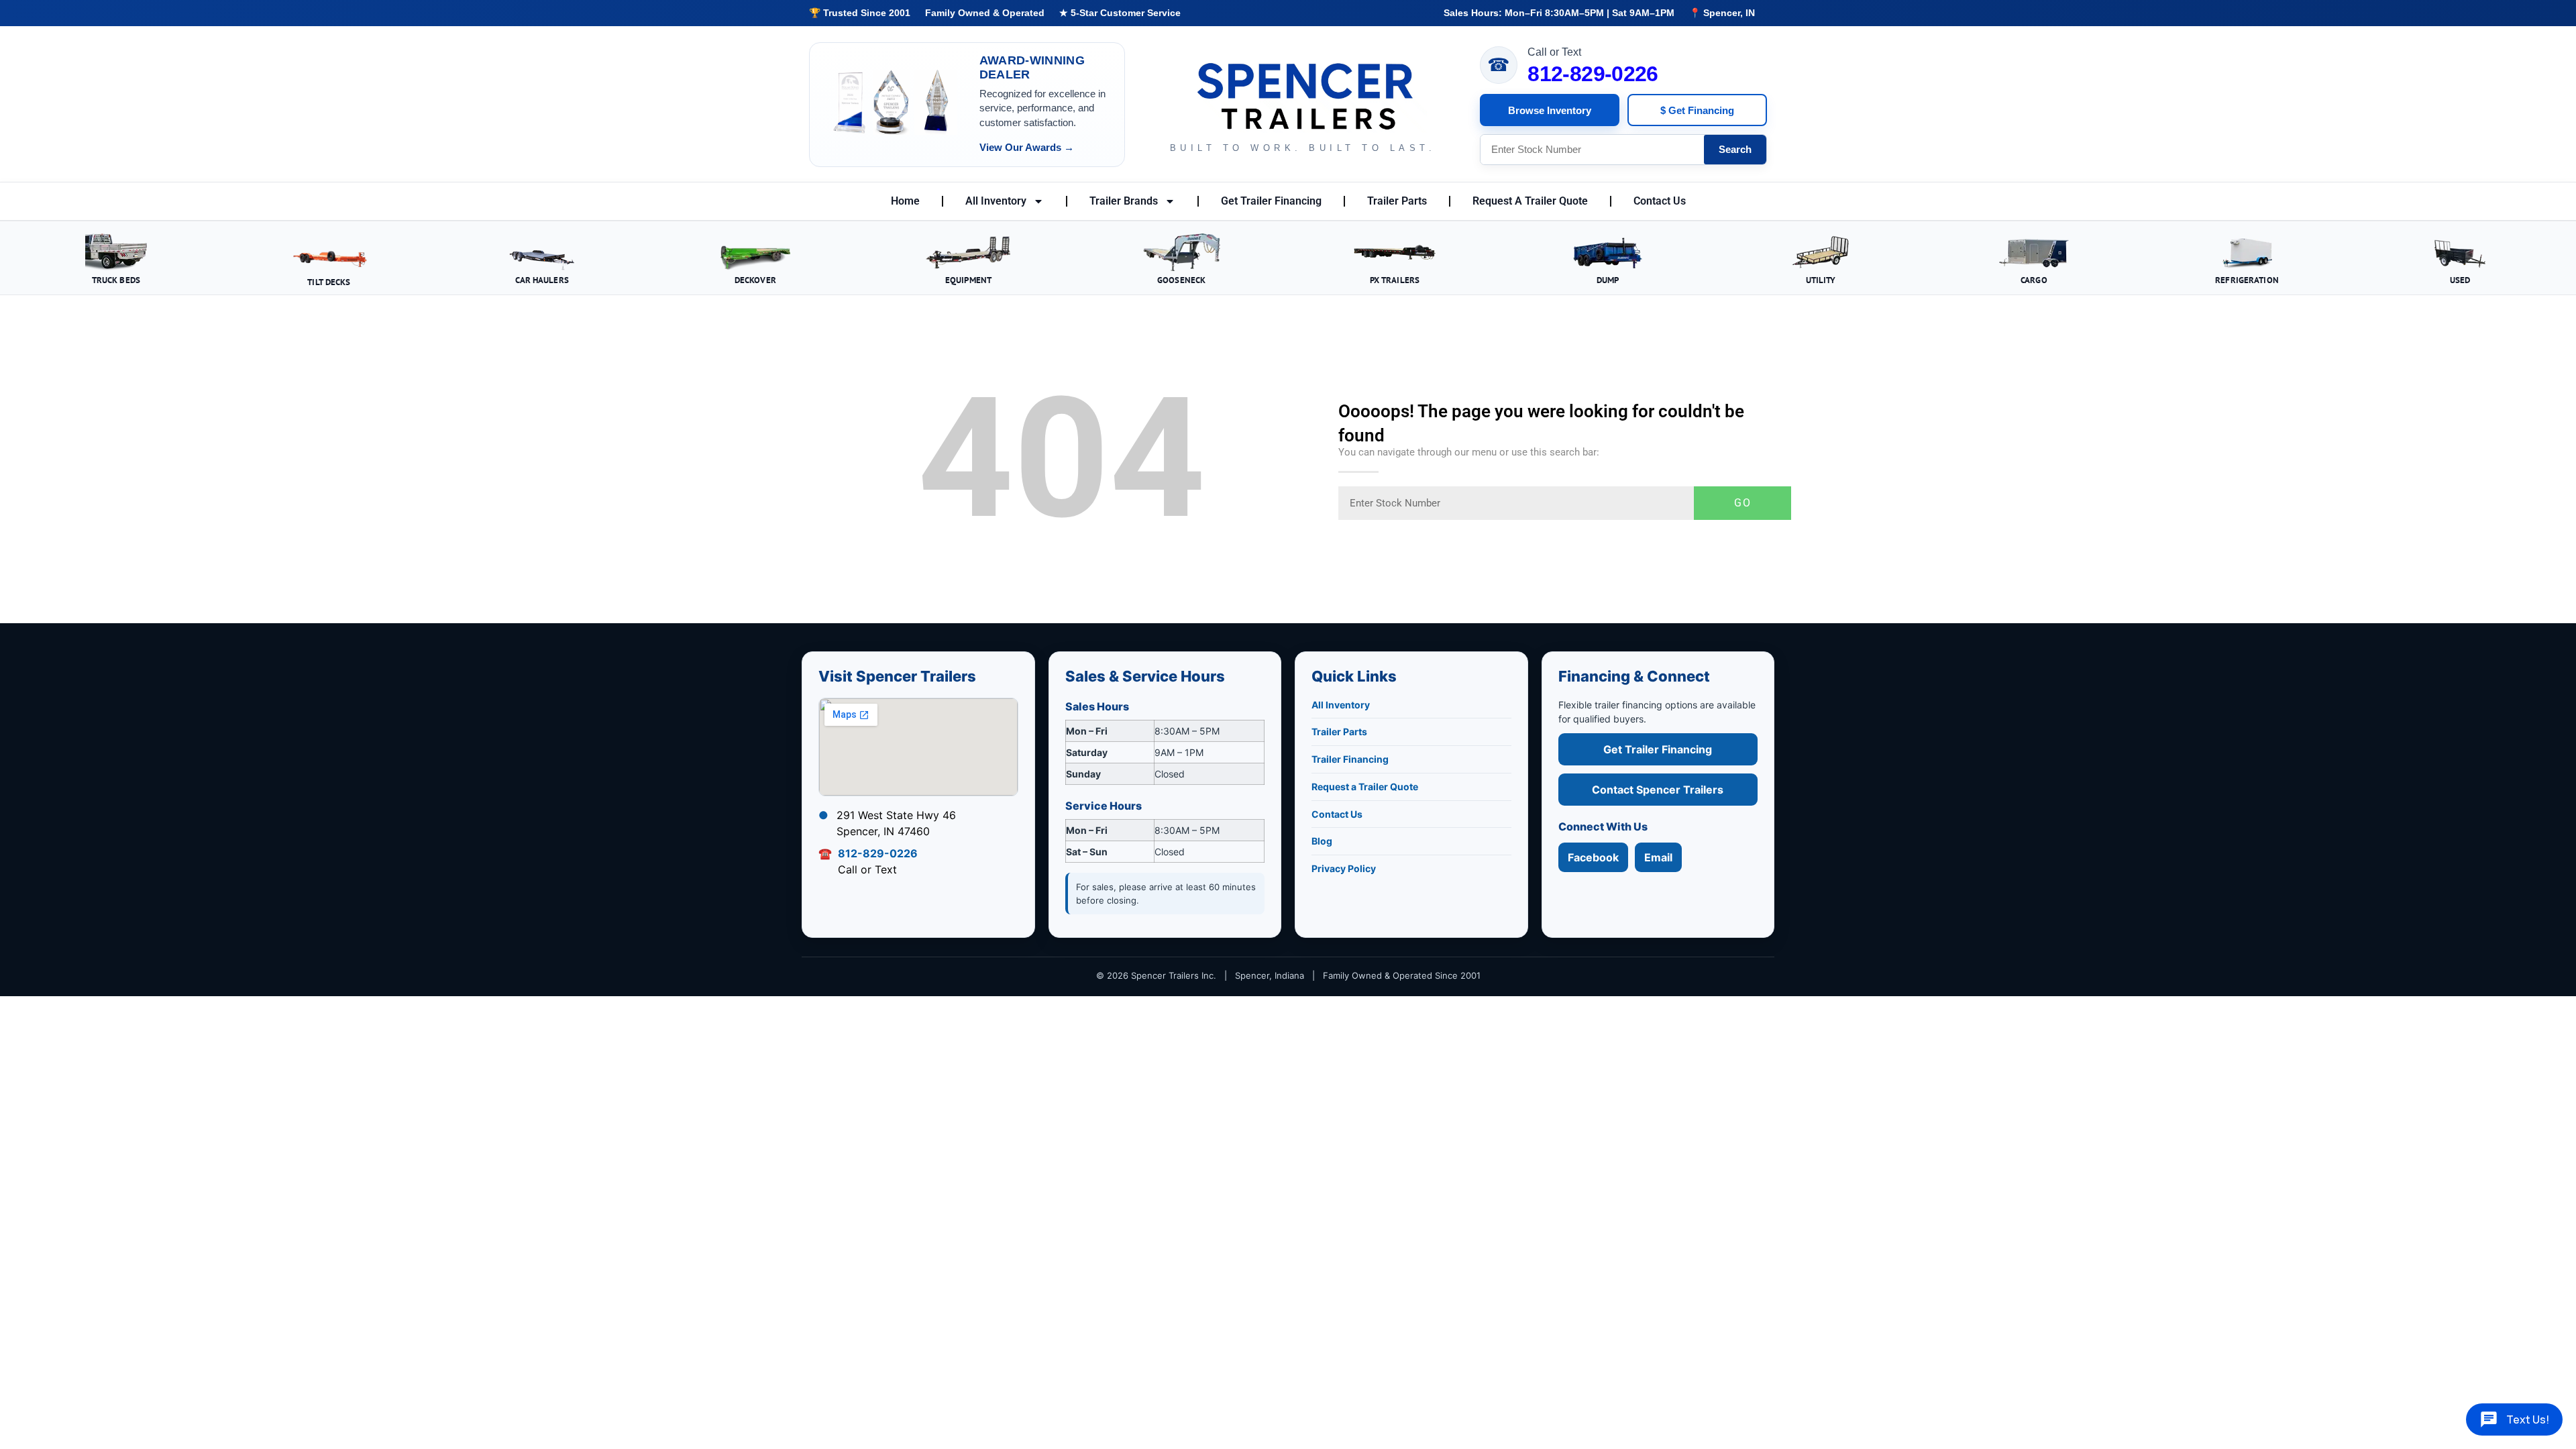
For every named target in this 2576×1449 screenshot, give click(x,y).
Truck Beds (116, 280)
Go (1743, 503)
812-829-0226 (1593, 74)
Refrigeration (2247, 280)
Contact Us (1660, 201)
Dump (1608, 280)
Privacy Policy (1344, 868)
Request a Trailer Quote (1365, 787)
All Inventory (996, 201)
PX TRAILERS (1395, 280)
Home (905, 201)
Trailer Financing (1350, 759)
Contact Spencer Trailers (1658, 790)
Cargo (2034, 280)
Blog (1322, 841)
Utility (1821, 280)
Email (1658, 857)
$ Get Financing (1697, 110)
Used (2460, 280)
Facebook (1593, 857)
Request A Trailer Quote (1530, 201)
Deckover (755, 280)
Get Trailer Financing (1271, 201)
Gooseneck (1181, 280)
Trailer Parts (1397, 201)
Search (1735, 149)
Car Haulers (542, 280)
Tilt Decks (329, 282)
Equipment (968, 280)
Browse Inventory (1550, 110)
